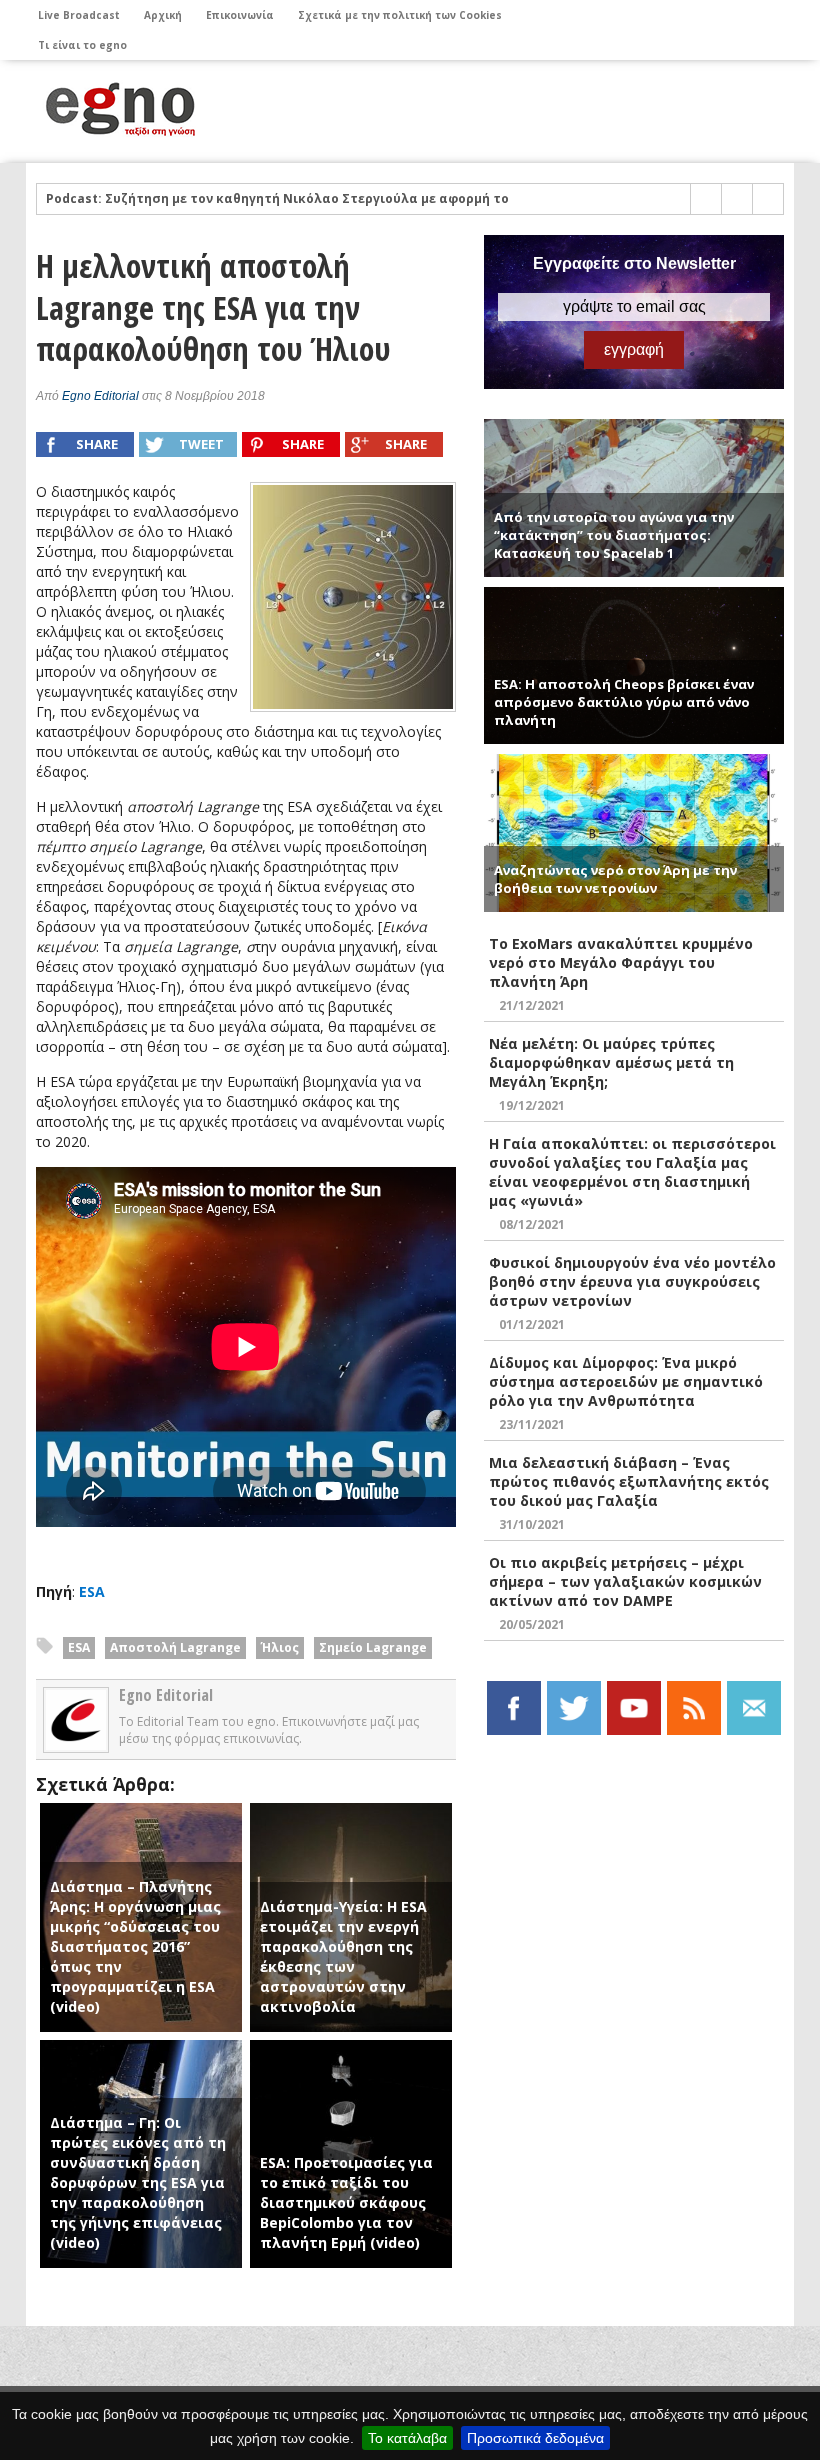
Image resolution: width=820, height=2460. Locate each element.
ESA (92, 1591)
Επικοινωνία (240, 15)
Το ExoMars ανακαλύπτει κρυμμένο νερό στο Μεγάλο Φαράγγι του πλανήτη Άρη (621, 962)
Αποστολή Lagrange (175, 1647)
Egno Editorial (100, 396)
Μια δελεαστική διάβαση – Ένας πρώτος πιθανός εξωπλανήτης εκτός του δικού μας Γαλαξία (629, 1481)
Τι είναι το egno (82, 45)
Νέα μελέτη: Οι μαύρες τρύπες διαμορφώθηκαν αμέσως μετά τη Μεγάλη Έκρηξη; (611, 1062)
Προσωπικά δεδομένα (535, 2438)
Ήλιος (280, 1647)
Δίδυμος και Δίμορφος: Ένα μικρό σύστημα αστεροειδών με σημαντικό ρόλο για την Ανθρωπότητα (626, 1381)
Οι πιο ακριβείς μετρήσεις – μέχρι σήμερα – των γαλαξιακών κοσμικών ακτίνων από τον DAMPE (625, 1581)
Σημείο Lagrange (373, 1647)
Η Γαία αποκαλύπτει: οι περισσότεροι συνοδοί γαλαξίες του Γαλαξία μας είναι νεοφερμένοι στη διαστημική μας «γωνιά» (632, 1172)
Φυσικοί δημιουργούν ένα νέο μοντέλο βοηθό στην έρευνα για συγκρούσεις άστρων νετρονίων (632, 1281)
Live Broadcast (79, 15)
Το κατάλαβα (407, 2438)
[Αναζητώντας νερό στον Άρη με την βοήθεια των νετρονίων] (634, 762)
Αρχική (163, 15)
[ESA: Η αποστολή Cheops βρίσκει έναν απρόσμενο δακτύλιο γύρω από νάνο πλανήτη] (634, 595)
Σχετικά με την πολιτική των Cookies (400, 15)
